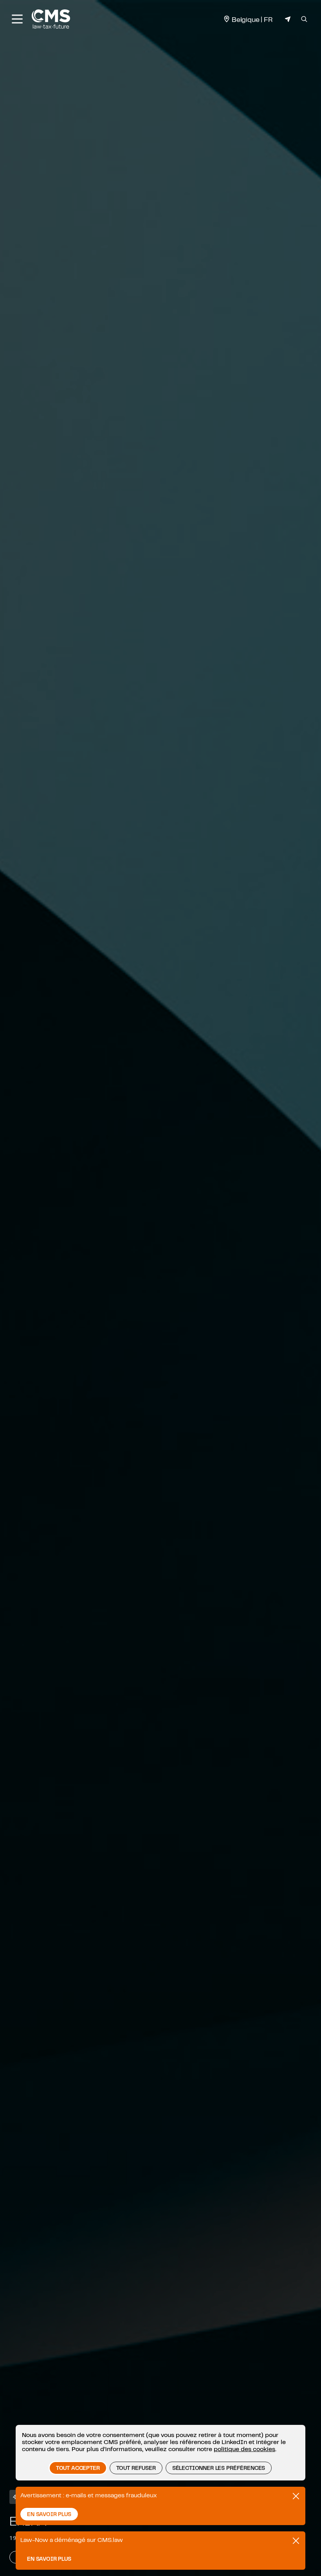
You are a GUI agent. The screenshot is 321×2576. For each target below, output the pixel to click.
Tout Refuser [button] (136, 2468)
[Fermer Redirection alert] (296, 2541)
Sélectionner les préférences (219, 2468)
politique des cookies (244, 2449)
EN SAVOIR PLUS (49, 2514)
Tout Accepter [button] (78, 2468)
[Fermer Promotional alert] (296, 2496)
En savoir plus (49, 2559)
